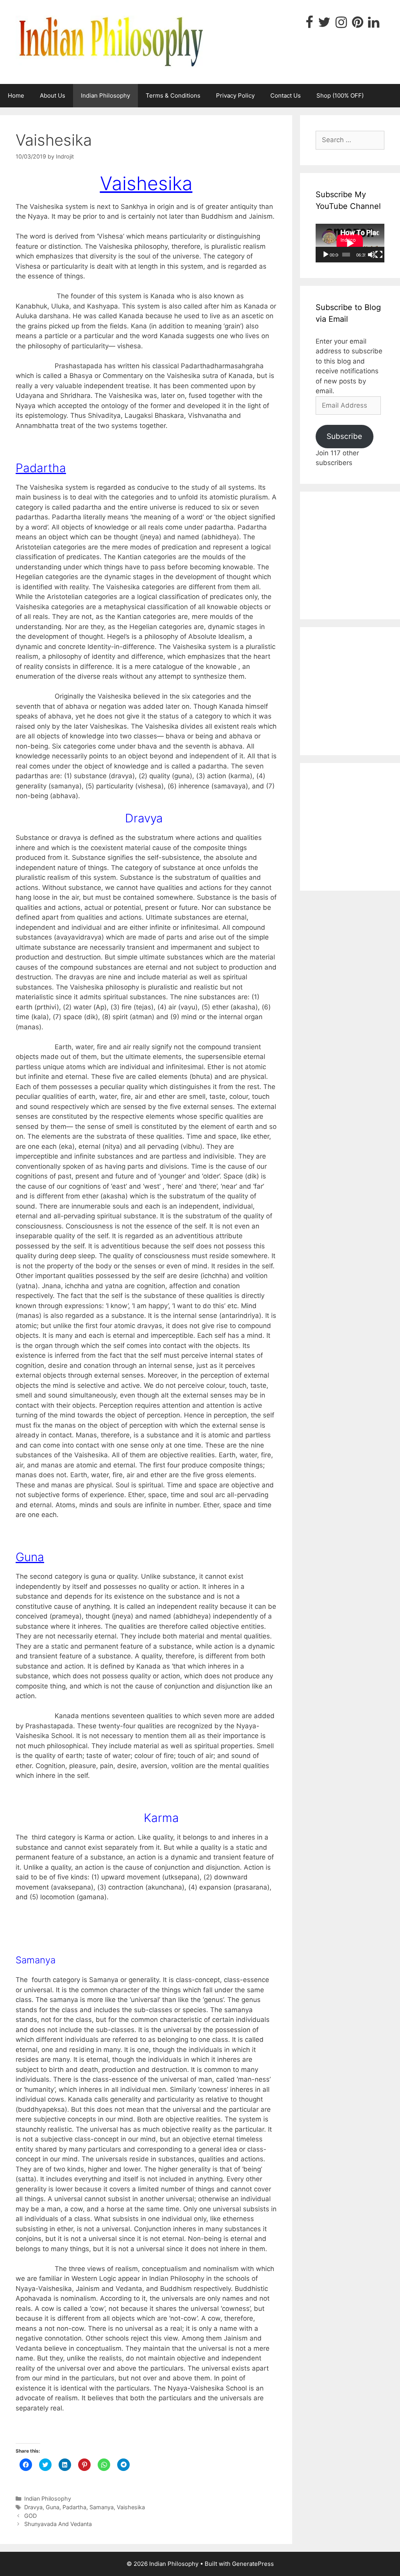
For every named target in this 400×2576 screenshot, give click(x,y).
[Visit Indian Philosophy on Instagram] (341, 25)
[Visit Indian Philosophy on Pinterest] (358, 25)
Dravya (33, 2507)
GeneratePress (253, 2564)
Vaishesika (131, 2507)
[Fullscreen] (379, 255)
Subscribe (344, 436)
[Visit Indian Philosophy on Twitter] (324, 25)
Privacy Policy (235, 95)
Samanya (102, 2507)
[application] (350, 243)
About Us (53, 95)
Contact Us (286, 95)
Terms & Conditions (173, 95)
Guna (53, 2507)
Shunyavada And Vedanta (58, 2524)
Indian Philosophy (105, 95)
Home (16, 95)
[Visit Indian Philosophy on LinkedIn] (374, 25)
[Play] (326, 255)
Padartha (74, 2507)
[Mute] (371, 255)
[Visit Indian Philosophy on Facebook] (309, 25)
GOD (30, 2516)
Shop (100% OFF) (340, 95)
